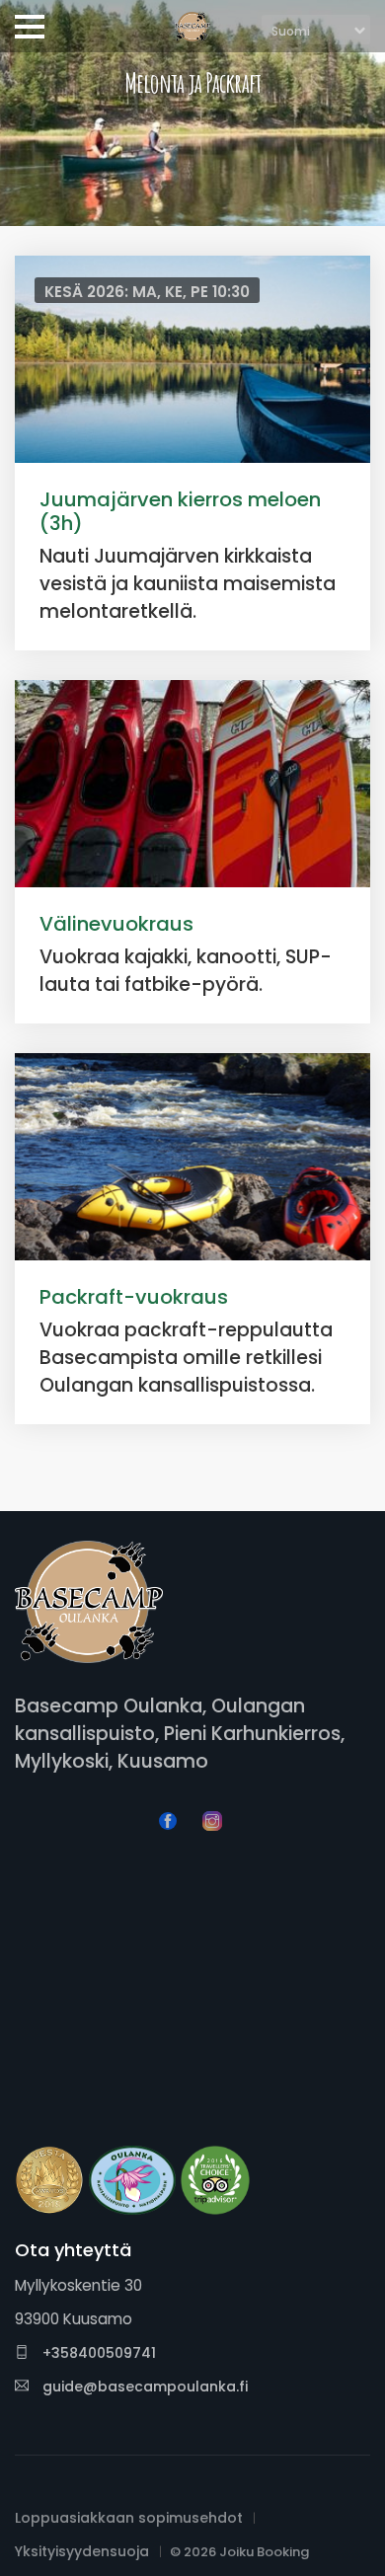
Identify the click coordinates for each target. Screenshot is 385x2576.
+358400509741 (97, 2353)
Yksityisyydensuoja (82, 2551)
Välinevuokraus (116, 924)
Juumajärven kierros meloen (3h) (180, 511)
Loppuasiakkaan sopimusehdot (129, 2518)
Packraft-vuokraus (134, 1297)
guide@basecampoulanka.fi (145, 2387)
